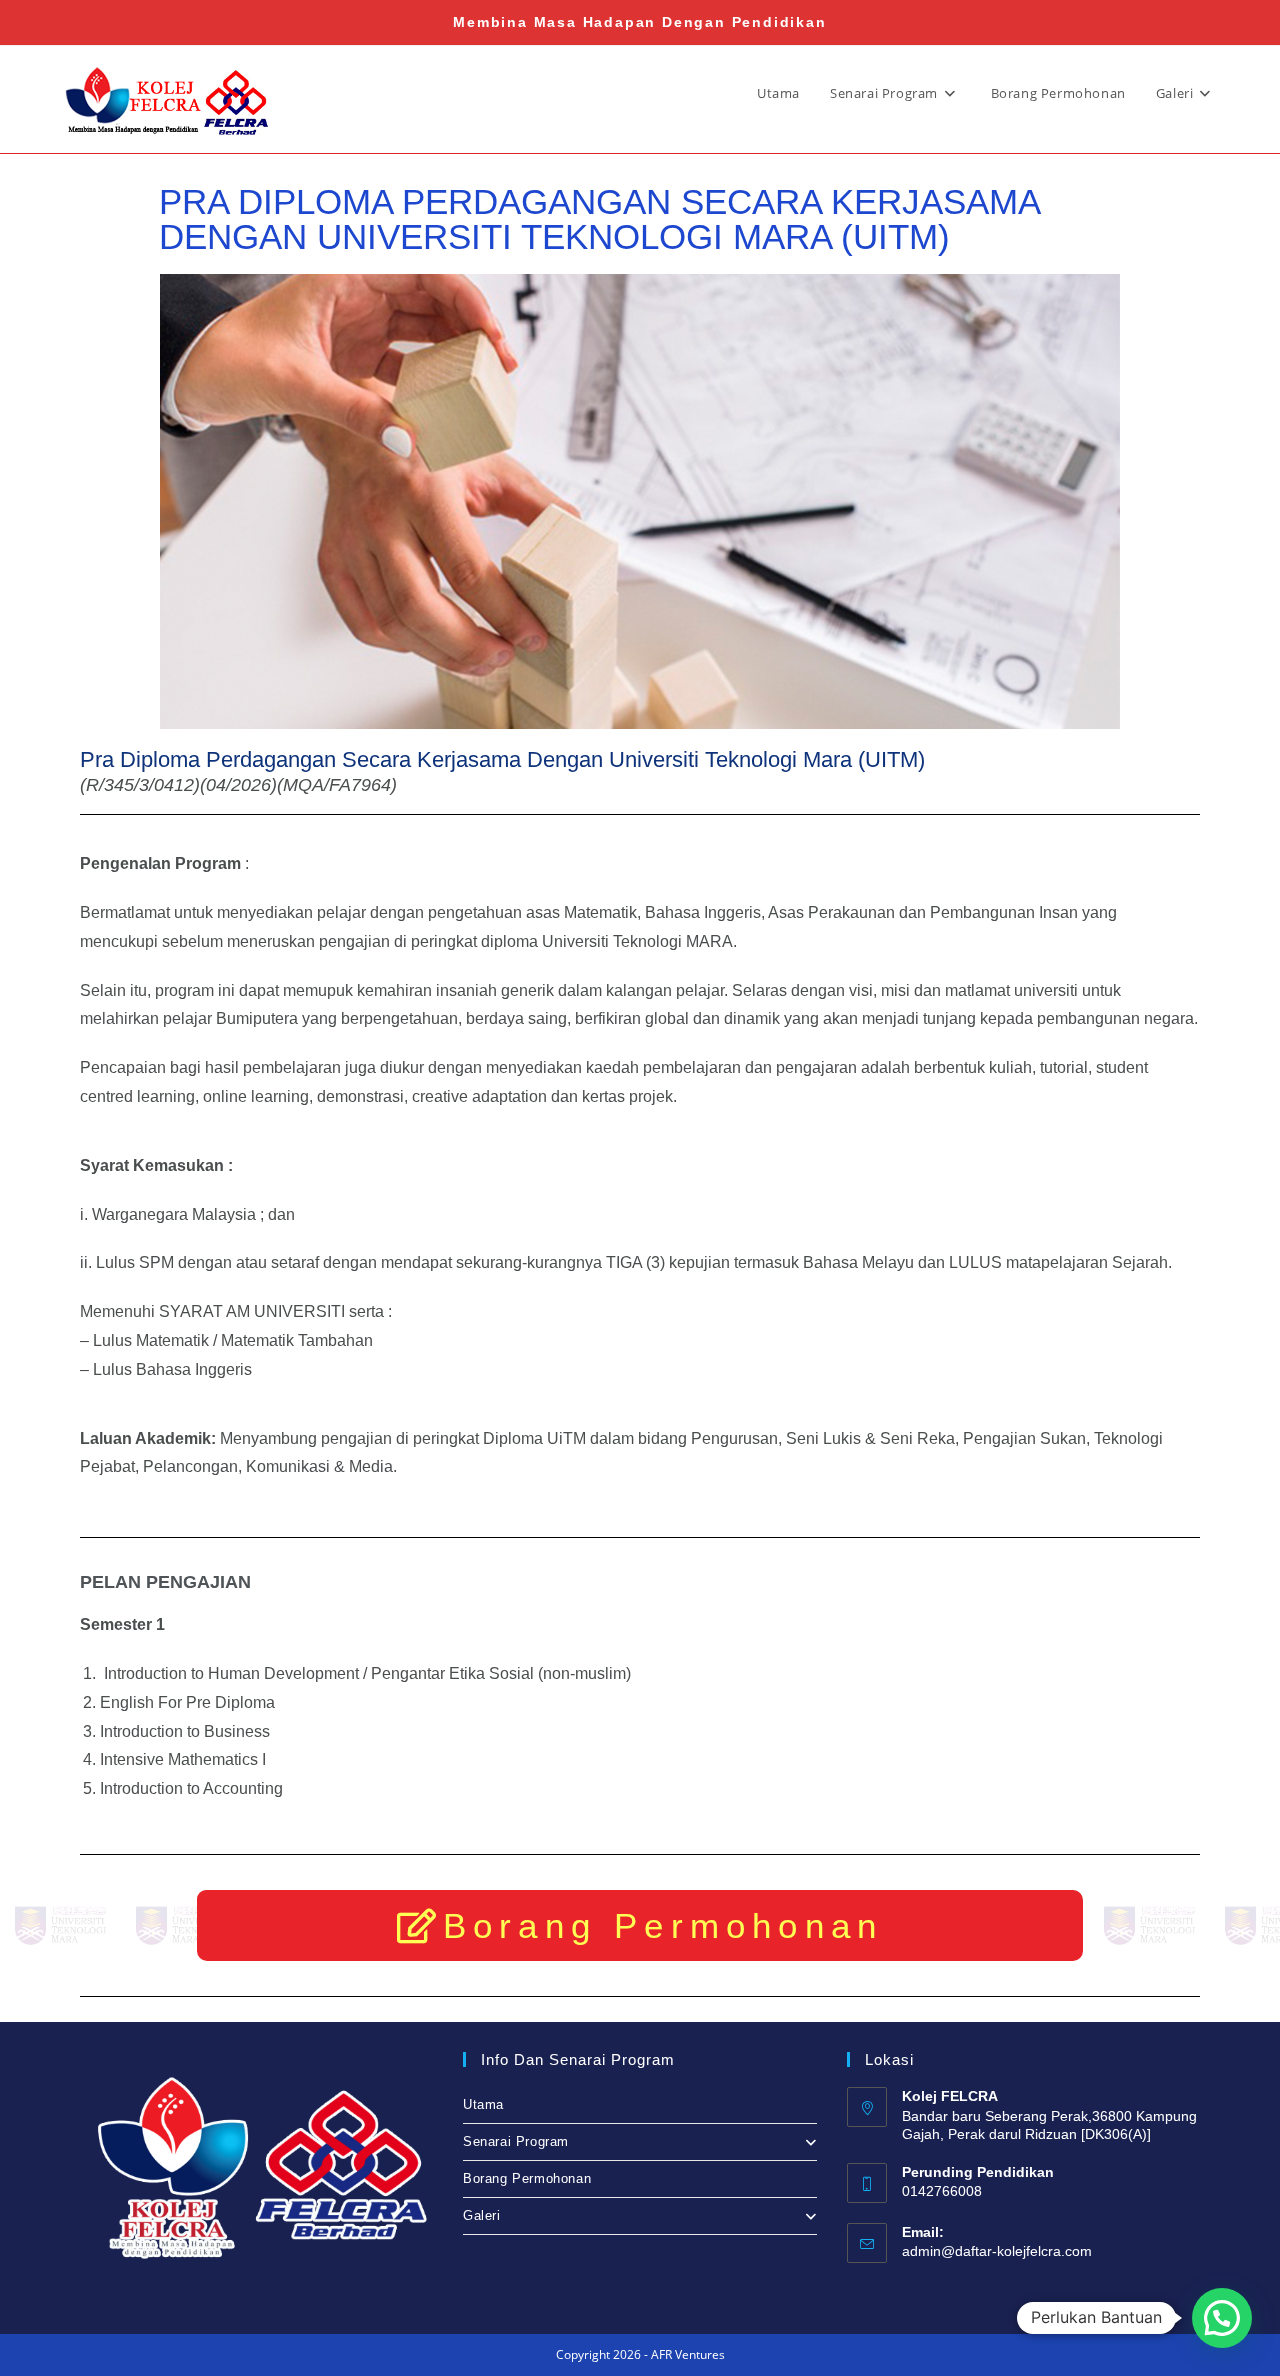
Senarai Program (516, 2141)
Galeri (482, 2215)
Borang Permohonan (527, 2178)
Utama (483, 2104)
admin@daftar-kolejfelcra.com (997, 2251)
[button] (1222, 2318)
